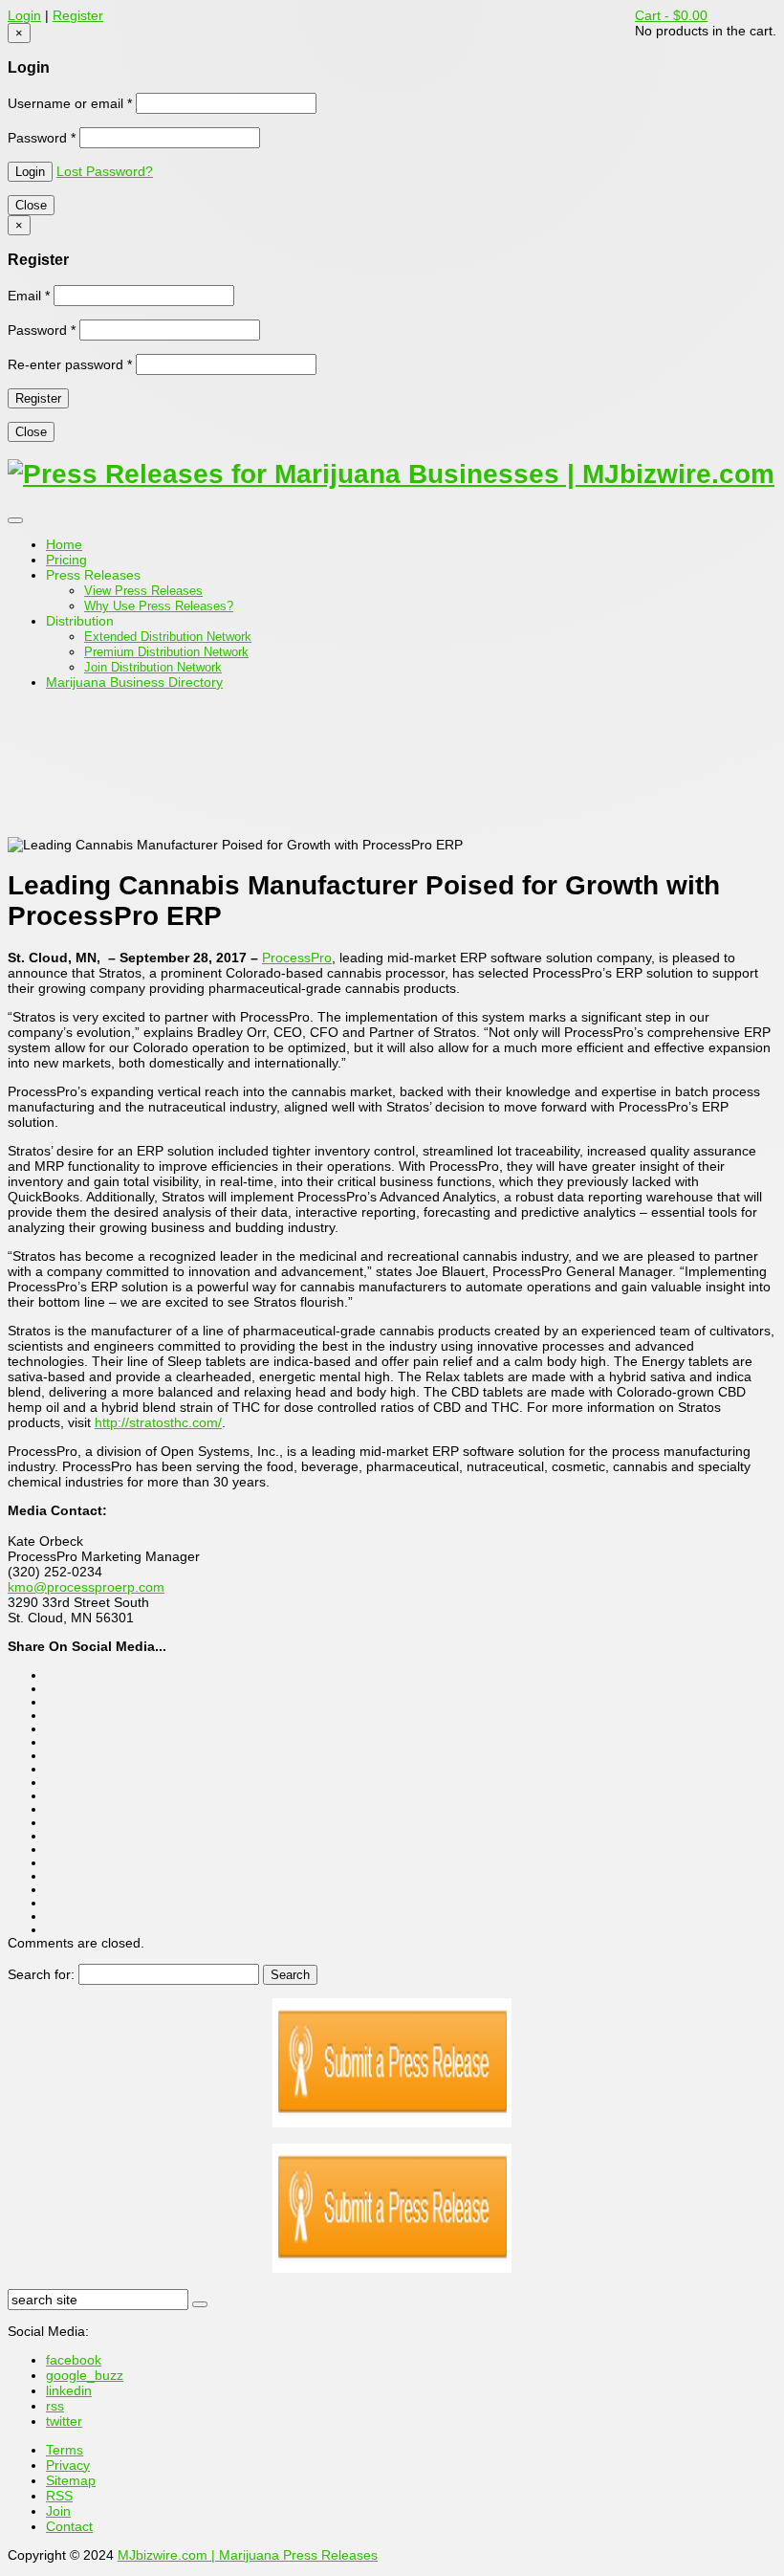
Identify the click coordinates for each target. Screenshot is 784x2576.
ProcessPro (297, 958)
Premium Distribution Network (166, 652)
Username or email (70, 103)
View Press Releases (143, 591)
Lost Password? (105, 171)
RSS (59, 2496)
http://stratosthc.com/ (158, 1422)
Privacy (68, 2465)
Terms (65, 2450)
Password (42, 138)
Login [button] (24, 15)
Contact (69, 2526)
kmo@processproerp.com (86, 1587)
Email (29, 296)
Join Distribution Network (153, 667)
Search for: (41, 1974)
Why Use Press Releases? (159, 606)
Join (58, 2511)
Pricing (66, 560)
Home (64, 544)
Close (31, 205)
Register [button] (78, 15)
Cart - (671, 15)
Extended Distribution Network (168, 637)
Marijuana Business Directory (134, 682)
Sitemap (71, 2480)
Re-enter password (70, 364)
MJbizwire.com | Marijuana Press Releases (248, 2555)
